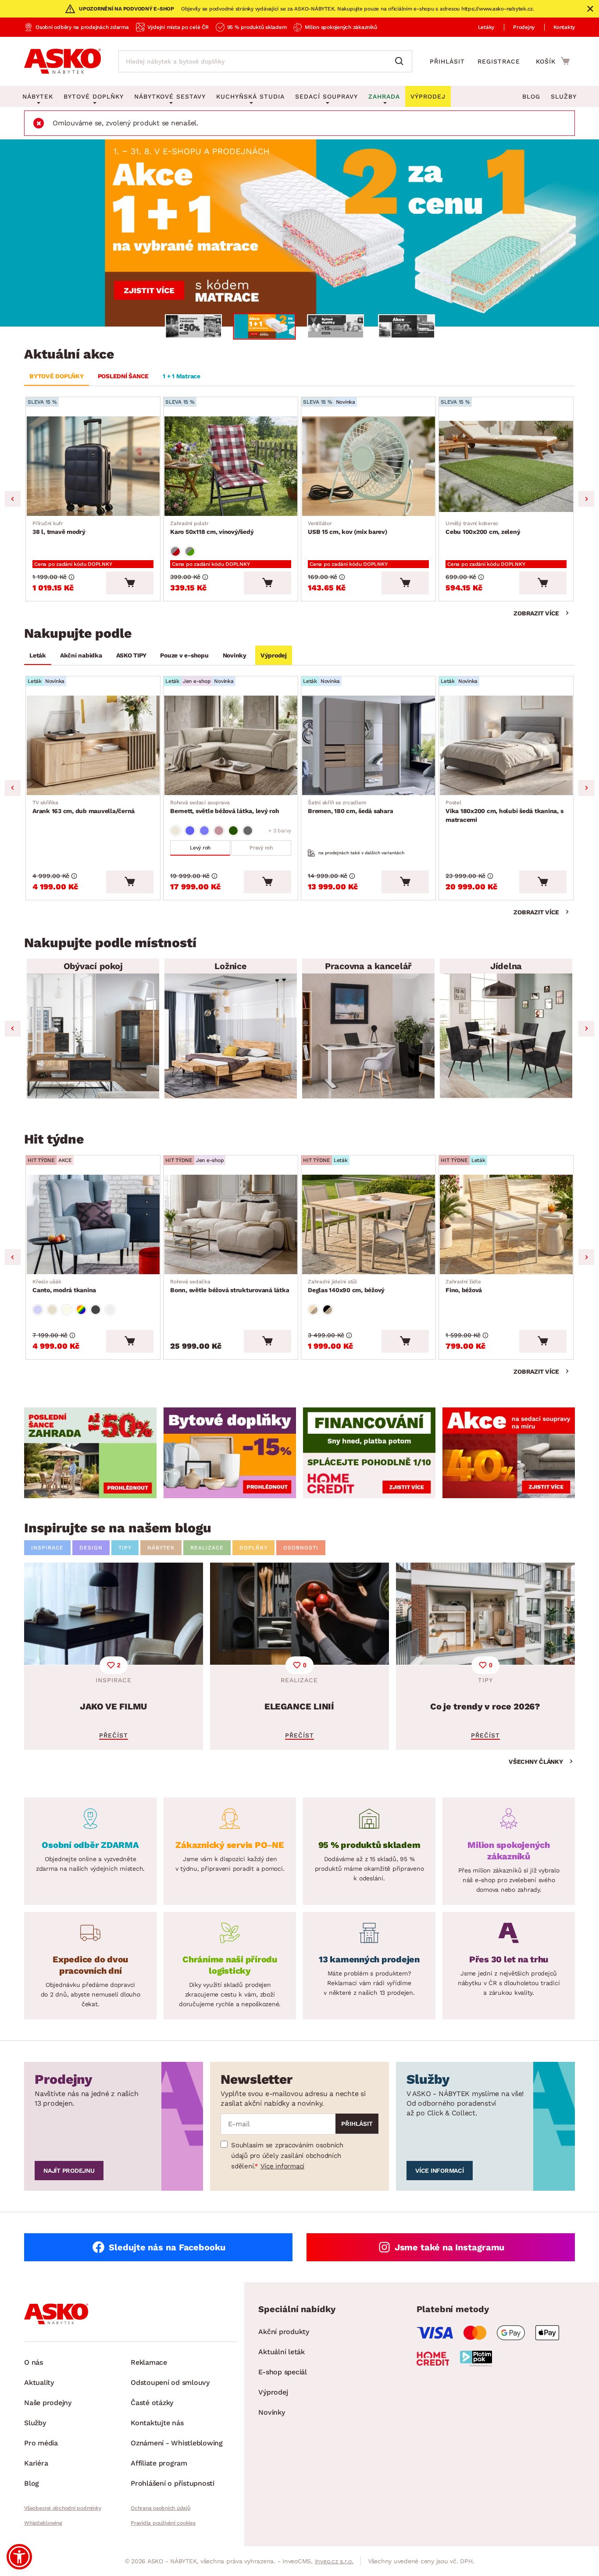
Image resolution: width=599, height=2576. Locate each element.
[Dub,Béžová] (313, 1310)
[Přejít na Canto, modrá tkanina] (93, 1224)
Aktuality (39, 2382)
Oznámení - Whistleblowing (177, 2443)
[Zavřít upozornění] (590, 9)
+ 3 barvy (280, 831)
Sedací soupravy (326, 96)
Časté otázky (152, 2403)
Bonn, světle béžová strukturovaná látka (230, 1286)
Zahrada (384, 96)
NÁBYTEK (161, 1548)
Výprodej (274, 655)
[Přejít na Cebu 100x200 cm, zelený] (506, 466)
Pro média (41, 2443)
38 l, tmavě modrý (59, 528)
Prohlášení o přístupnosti (173, 2483)
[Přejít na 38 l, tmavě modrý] (93, 466)
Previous (13, 499)
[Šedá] (248, 831)
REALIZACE (207, 1548)
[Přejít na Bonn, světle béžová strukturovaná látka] (231, 1224)
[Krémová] (67, 1310)
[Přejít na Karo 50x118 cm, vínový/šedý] (231, 466)
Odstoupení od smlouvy (170, 2382)
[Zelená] (233, 831)
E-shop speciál (283, 2372)
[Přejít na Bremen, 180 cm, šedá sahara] (368, 745)
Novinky (235, 655)
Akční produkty (284, 2332)
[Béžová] (175, 831)
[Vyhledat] (401, 61)
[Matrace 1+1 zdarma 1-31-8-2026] (299, 233)
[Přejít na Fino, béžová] (506, 1224)
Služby (564, 96)
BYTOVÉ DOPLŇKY (57, 376)
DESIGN (91, 1548)
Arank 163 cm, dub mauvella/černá (84, 807)
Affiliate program (159, 2463)
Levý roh (200, 848)
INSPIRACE (47, 1548)
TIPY (125, 1548)
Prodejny (524, 27)
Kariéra (36, 2463)
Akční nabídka (81, 655)
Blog (531, 96)
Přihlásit (447, 61)
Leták (38, 655)
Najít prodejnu (69, 2171)
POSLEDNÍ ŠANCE (123, 376)
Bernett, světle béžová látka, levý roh (225, 807)
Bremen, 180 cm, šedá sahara (350, 807)
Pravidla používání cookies (163, 2523)
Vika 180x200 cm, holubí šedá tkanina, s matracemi (504, 811)
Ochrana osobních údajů (160, 2508)
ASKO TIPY (131, 655)
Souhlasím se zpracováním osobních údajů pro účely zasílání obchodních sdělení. (287, 2156)
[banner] (90, 1453)
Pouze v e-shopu (184, 655)
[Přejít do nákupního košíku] (553, 61)
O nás (34, 2362)
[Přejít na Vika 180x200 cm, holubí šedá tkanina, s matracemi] (506, 745)
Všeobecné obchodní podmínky (62, 2508)
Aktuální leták (282, 2352)
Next (586, 499)
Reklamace (149, 2362)
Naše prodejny (48, 2403)
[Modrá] (190, 831)
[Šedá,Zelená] (190, 551)
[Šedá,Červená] (175, 551)
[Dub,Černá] (328, 1310)
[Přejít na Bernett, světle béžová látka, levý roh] (231, 745)
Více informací (283, 2166)
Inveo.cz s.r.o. (334, 2561)
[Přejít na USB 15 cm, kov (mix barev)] (368, 466)
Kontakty (564, 27)
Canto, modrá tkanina (64, 1286)
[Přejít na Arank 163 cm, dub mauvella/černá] (93, 745)
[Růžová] (219, 831)
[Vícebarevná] (81, 1310)
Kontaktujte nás (157, 2423)
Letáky (486, 27)
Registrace (499, 61)
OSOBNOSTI (301, 1548)
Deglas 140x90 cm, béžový (346, 1286)
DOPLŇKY (253, 1548)
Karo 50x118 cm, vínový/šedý (212, 528)
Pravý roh (261, 848)
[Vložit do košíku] (130, 583)
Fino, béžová (464, 1286)
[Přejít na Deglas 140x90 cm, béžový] (368, 1224)
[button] (19, 2557)
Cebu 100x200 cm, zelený (483, 528)
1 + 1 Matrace (182, 376)
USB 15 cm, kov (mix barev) (348, 528)
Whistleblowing (43, 2523)
